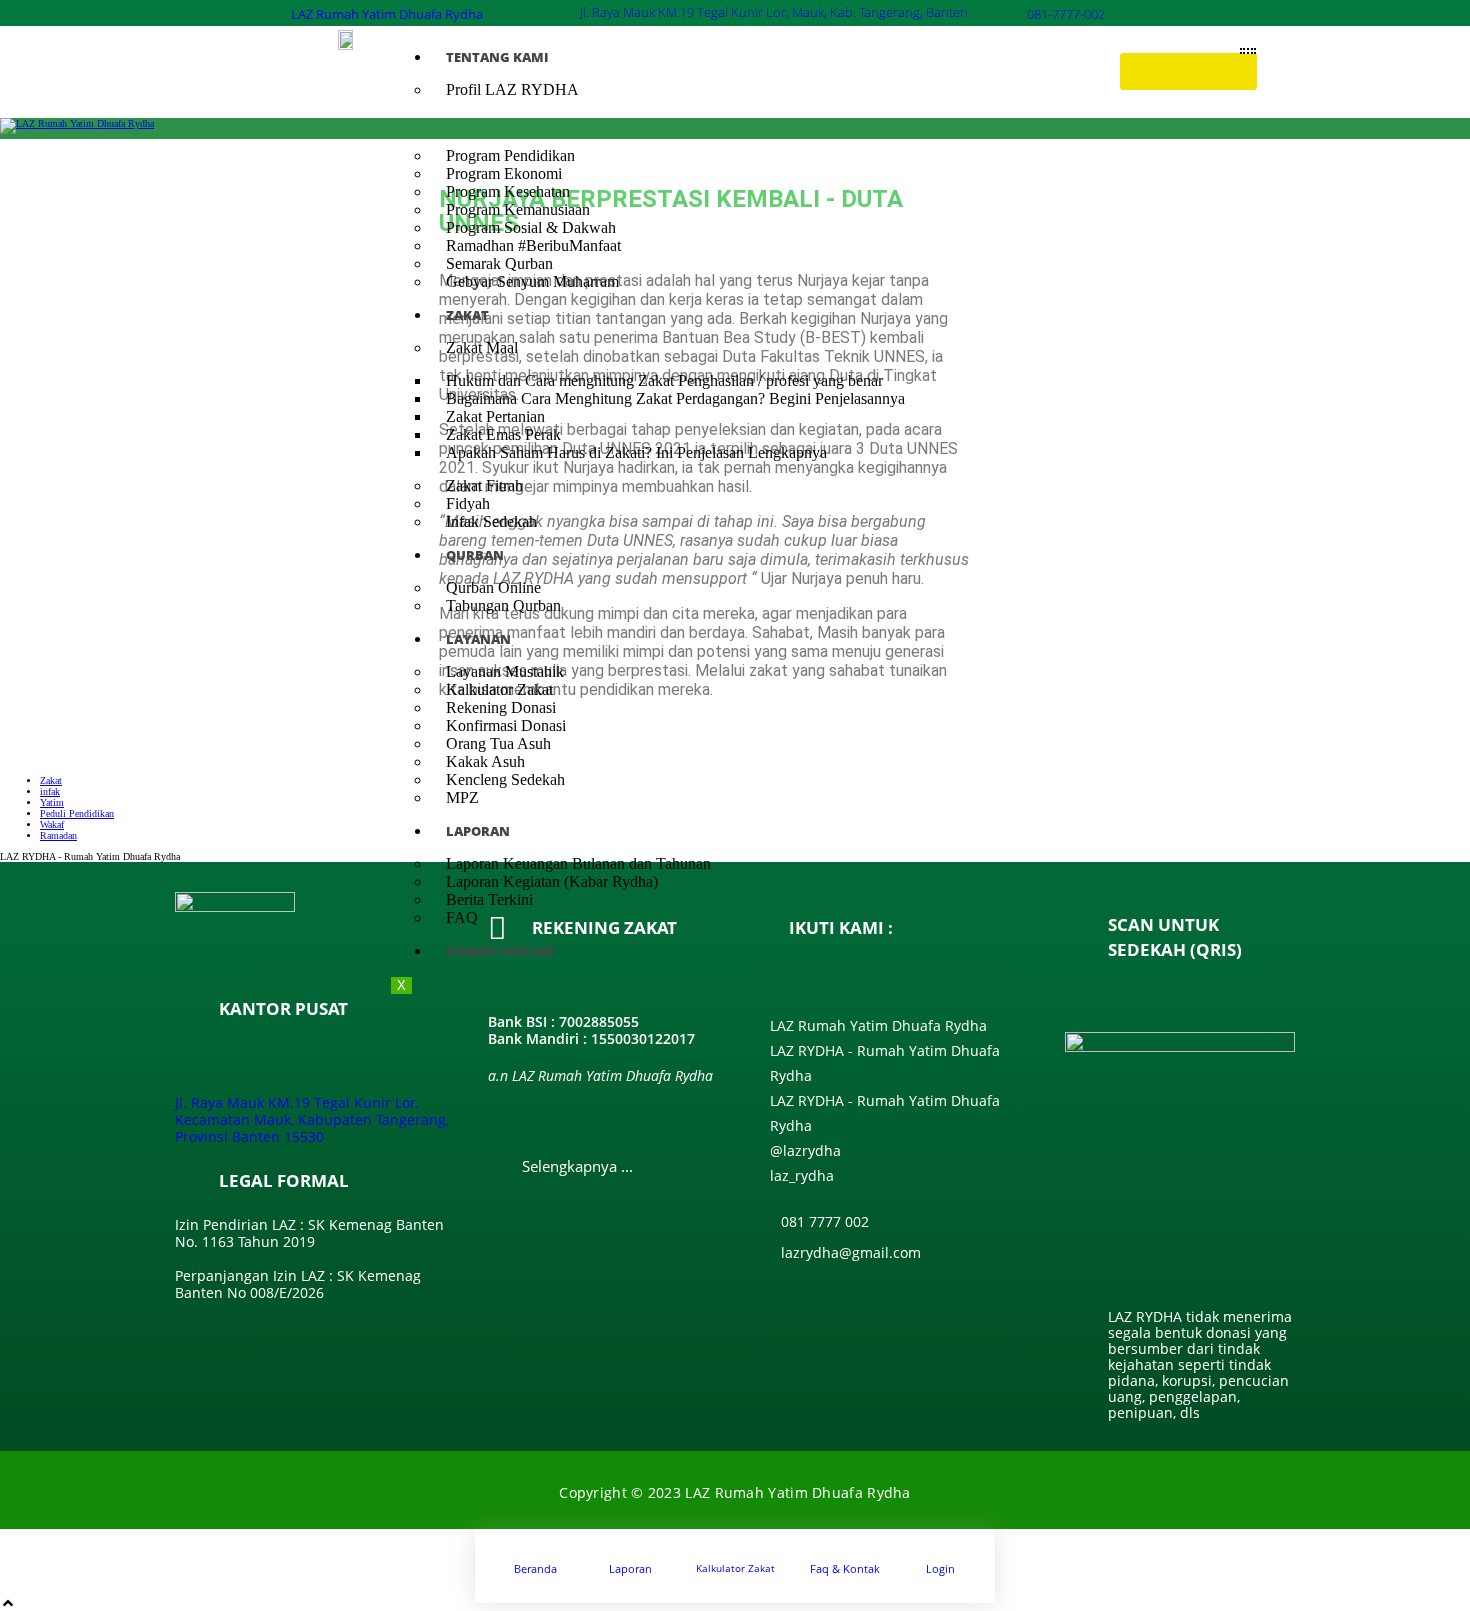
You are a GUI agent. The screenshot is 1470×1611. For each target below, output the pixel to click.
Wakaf (52, 824)
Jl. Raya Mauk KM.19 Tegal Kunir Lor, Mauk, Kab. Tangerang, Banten (774, 12)
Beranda (535, 1568)
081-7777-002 (1066, 14)
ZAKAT (467, 315)
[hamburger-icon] (1248, 51)
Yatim (52, 802)
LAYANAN (478, 639)
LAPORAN (478, 831)
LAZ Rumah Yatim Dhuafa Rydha (387, 14)
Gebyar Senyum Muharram (532, 281)
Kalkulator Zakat (735, 1568)
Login (940, 1568)
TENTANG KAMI (497, 57)
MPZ (462, 797)
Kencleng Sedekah (505, 779)
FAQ (462, 917)
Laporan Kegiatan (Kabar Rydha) (552, 881)
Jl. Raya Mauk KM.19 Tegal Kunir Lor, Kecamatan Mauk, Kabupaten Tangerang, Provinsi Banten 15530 (312, 1119)
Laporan (630, 1568)
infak (50, 791)
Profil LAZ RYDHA (512, 89)
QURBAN (475, 555)
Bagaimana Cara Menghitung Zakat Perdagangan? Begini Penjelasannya (675, 398)
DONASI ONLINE (500, 951)
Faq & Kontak (845, 1568)
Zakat (51, 780)
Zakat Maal (482, 347)
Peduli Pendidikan (77, 813)
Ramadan (58, 835)
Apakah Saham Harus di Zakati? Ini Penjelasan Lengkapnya (636, 452)
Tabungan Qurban (503, 605)
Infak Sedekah (491, 521)
